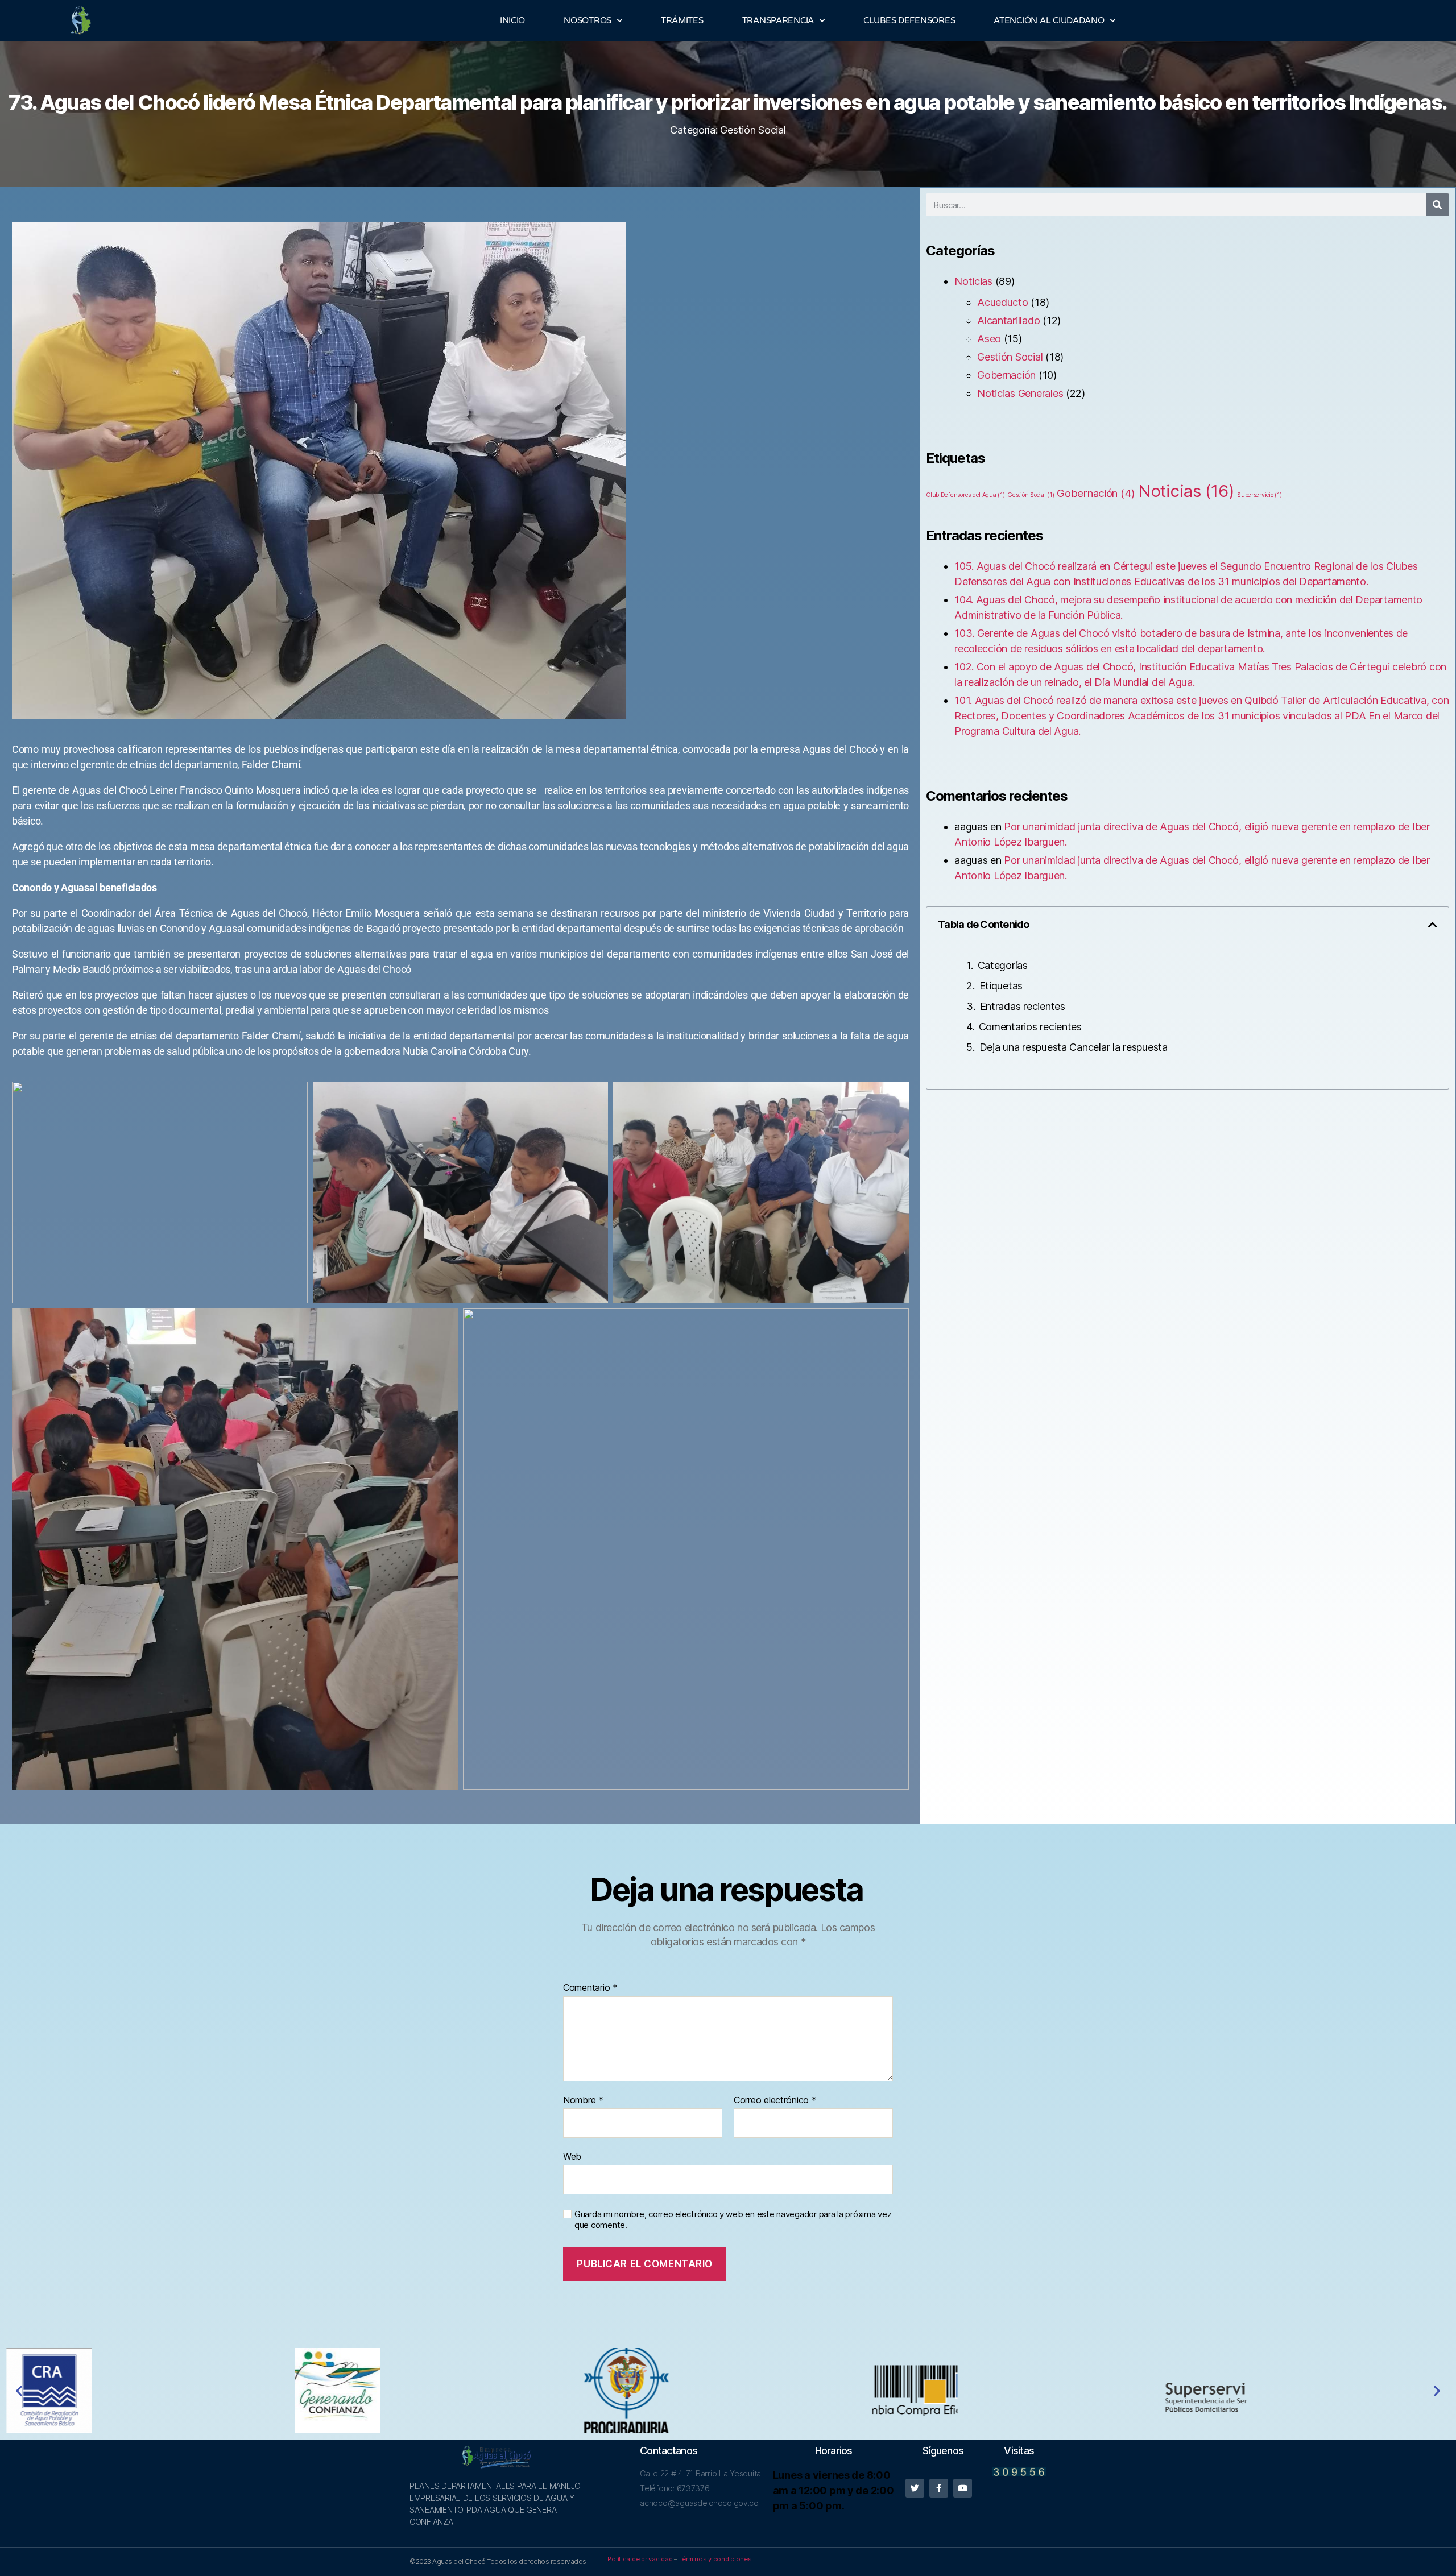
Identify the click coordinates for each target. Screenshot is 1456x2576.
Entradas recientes (1023, 1006)
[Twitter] (915, 2488)
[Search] (1438, 205)
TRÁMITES (682, 20)
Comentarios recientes (1030, 1027)
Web (572, 2156)
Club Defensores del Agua (965, 495)
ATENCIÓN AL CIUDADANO (1049, 20)
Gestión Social (753, 130)
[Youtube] (963, 2488)
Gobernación (1006, 375)
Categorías (1003, 965)
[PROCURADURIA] (440, 2391)
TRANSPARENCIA (778, 20)
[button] (1433, 925)
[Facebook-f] (939, 2488)
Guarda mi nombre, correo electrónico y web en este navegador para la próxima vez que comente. (733, 2220)
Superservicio (1259, 495)
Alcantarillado (1008, 320)
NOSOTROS (588, 20)
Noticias (973, 281)
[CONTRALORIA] (1305, 2391)
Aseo (989, 339)
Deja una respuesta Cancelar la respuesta (1074, 1047)
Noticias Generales (1020, 393)
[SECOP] (728, 2391)
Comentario (590, 1988)
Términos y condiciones (715, 2559)
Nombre (583, 2101)
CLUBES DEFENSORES (909, 20)
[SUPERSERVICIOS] (1017, 2390)
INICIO (512, 20)
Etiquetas (1001, 986)
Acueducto (1003, 302)
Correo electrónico (775, 2101)
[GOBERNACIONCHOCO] (151, 2391)
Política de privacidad (640, 2559)
